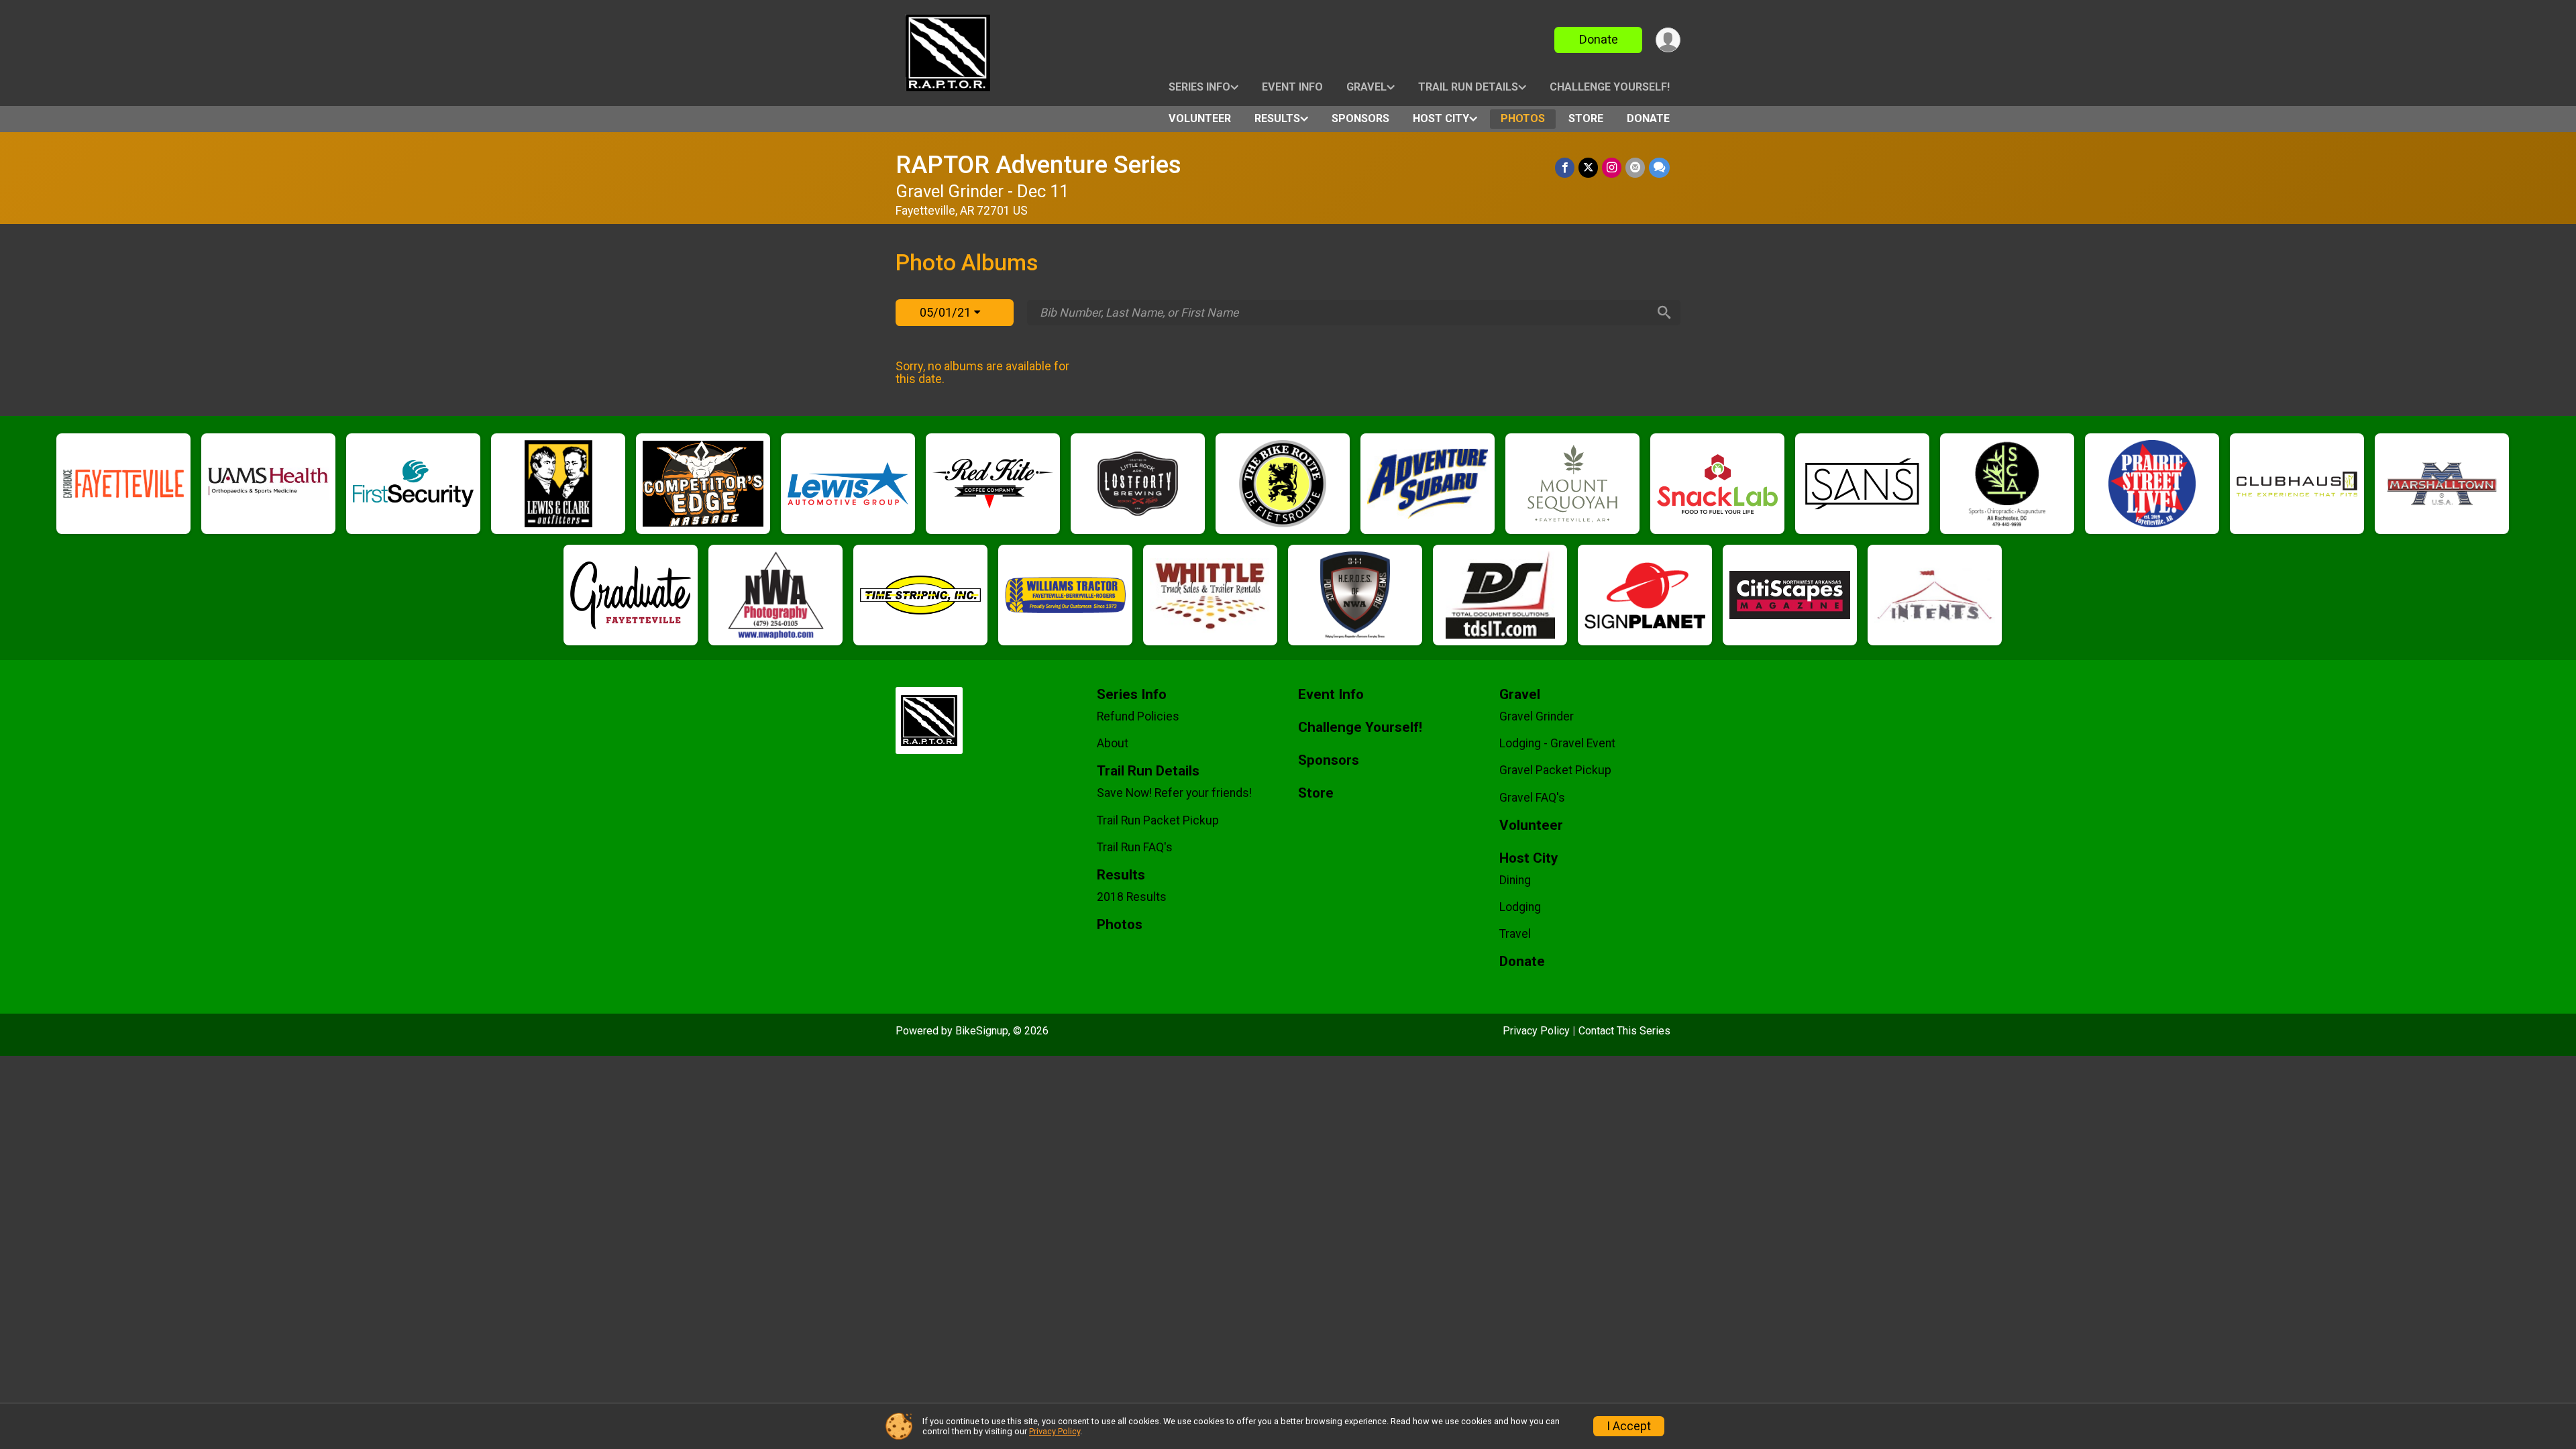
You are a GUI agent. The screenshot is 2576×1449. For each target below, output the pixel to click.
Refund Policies (1138, 716)
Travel (1515, 934)
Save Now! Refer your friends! (1174, 793)
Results (1277, 118)
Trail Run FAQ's (1135, 847)
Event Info (1292, 87)
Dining (1515, 880)
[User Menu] (1668, 40)
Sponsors (1360, 118)
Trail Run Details (1468, 87)
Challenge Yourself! (1610, 87)
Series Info (1199, 87)
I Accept (1629, 1426)
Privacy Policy (1536, 1031)
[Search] (1664, 313)
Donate (1599, 39)
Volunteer (1200, 118)
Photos (1523, 118)
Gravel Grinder (1537, 716)
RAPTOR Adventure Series (1038, 165)
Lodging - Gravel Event (1557, 743)
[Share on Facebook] (1565, 167)
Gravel (1366, 87)
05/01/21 (947, 312)
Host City (1441, 118)
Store (1586, 118)
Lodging (1520, 907)
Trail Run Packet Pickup (1158, 820)
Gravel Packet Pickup (1555, 770)
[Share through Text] (1659, 167)
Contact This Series (1624, 1031)
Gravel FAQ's (1532, 798)
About (1113, 743)
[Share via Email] (1635, 167)
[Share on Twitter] (1588, 167)
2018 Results (1132, 897)
